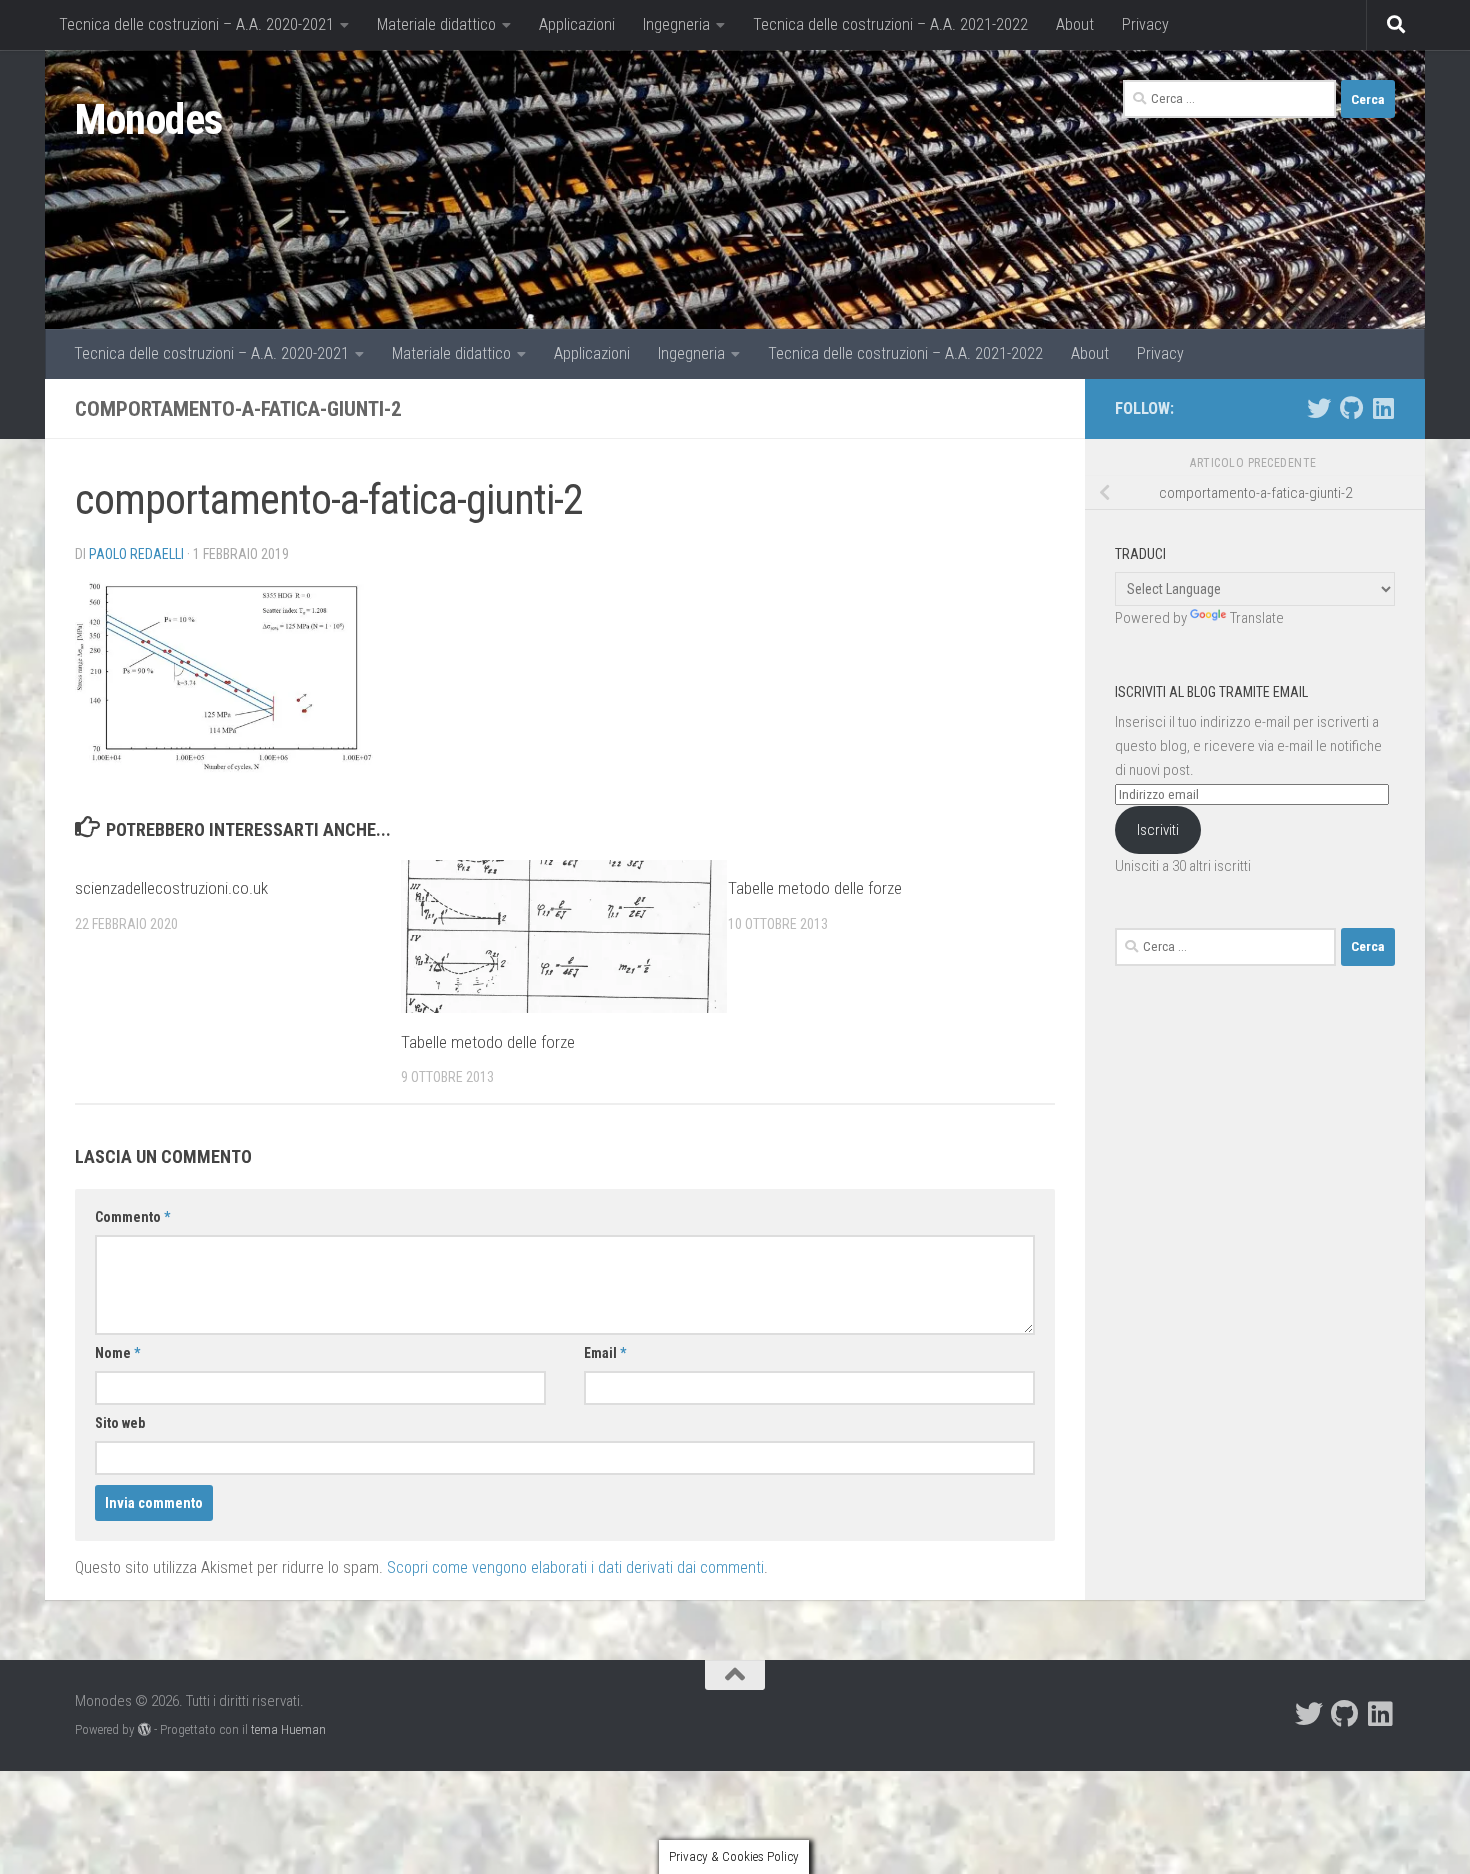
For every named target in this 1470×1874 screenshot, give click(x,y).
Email (605, 1353)
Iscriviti (1158, 830)
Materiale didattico (436, 24)
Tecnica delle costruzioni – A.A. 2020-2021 (196, 24)
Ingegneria (676, 24)
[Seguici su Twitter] (1319, 408)
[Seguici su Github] (1351, 408)
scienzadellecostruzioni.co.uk (171, 888)
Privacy (1145, 24)
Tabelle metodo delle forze (488, 1041)
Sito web (120, 1423)
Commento (132, 1217)
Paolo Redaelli (136, 554)
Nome (117, 1353)
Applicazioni (577, 24)
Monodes (149, 119)
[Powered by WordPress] (144, 1729)
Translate (1257, 618)
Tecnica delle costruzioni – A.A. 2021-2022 (890, 24)
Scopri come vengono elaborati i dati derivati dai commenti (575, 1567)
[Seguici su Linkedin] (1383, 408)
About (1075, 24)
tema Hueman (288, 1729)
